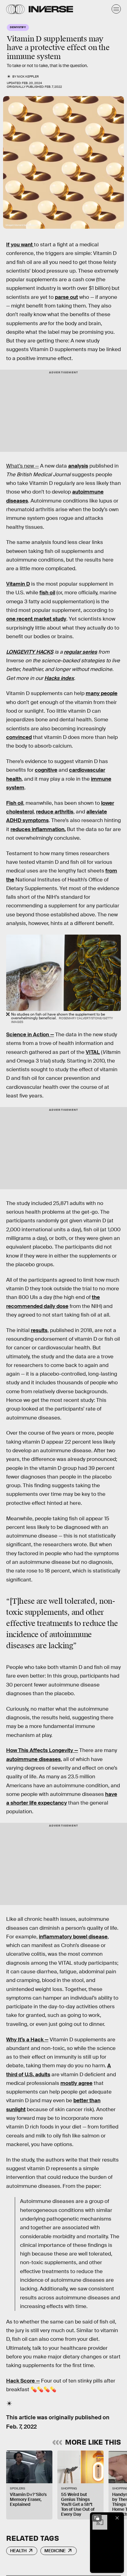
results (39, 1330)
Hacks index (59, 678)
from (111, 871)
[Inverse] (51, 9)
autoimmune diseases (33, 1759)
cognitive (46, 770)
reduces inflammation (37, 829)
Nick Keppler (28, 76)
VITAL (93, 1052)
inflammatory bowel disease (73, 1937)
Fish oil (15, 803)
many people (102, 693)
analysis (78, 466)
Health (18, 2551)
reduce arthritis (55, 812)
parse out (66, 297)
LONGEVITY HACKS (30, 652)
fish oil (47, 593)
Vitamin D (18, 584)
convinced (19, 737)
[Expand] (97, 2518)
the (10, 880)
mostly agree (76, 2083)
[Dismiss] (117, 2518)
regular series (80, 652)
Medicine (55, 2551)
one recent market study (36, 619)
